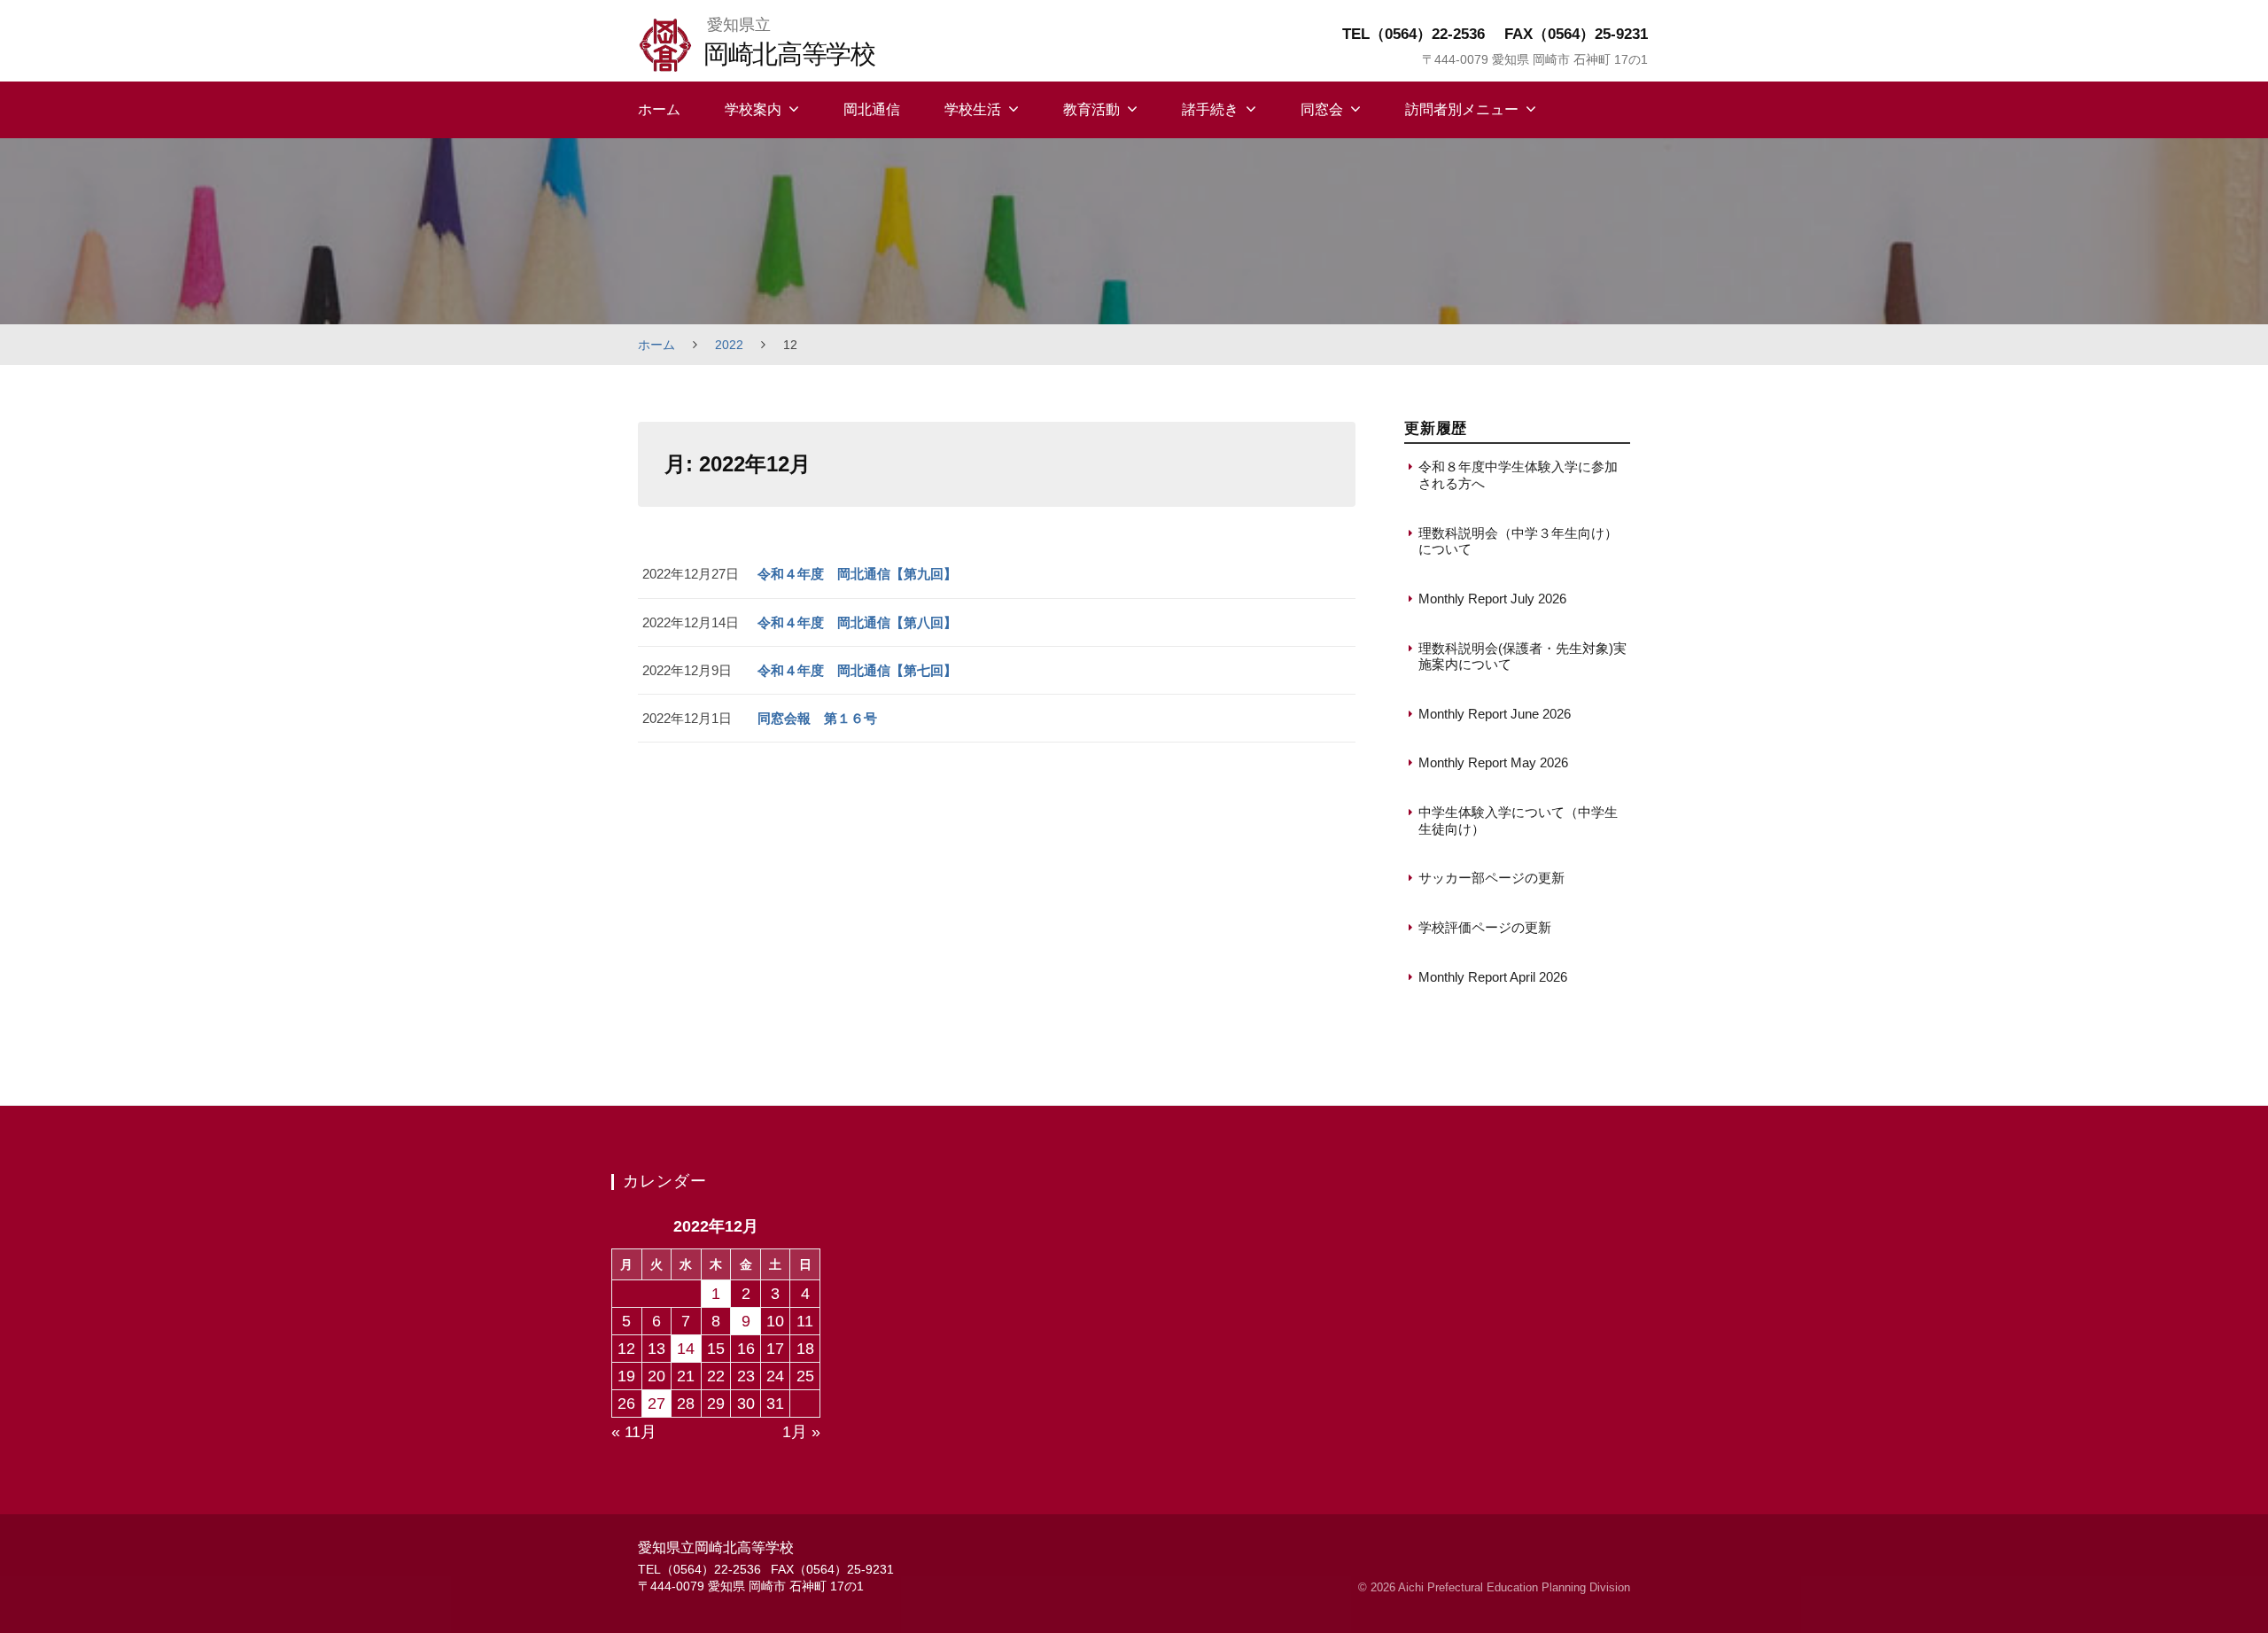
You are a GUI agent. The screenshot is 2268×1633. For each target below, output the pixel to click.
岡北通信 (872, 109)
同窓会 (1322, 109)
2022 (729, 345)
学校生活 (973, 109)
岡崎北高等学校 (789, 54)
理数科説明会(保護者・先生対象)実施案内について (1522, 656)
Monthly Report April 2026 (1493, 977)
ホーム (659, 109)
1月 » (801, 1432)
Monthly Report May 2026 (1493, 762)
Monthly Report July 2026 (1492, 599)
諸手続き (1210, 109)
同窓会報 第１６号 (817, 718)
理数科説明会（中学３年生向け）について (1518, 541)
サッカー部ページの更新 (1491, 878)
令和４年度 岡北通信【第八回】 (857, 622)
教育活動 (1091, 109)
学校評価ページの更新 (1485, 927)
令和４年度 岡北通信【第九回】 (857, 574)
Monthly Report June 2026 (1495, 714)
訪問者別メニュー (1462, 109)
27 (656, 1404)
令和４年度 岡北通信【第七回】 (857, 670)
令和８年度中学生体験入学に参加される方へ (1518, 474)
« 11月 (634, 1432)
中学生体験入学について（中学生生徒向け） (1518, 820)
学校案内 (753, 109)
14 (686, 1349)
